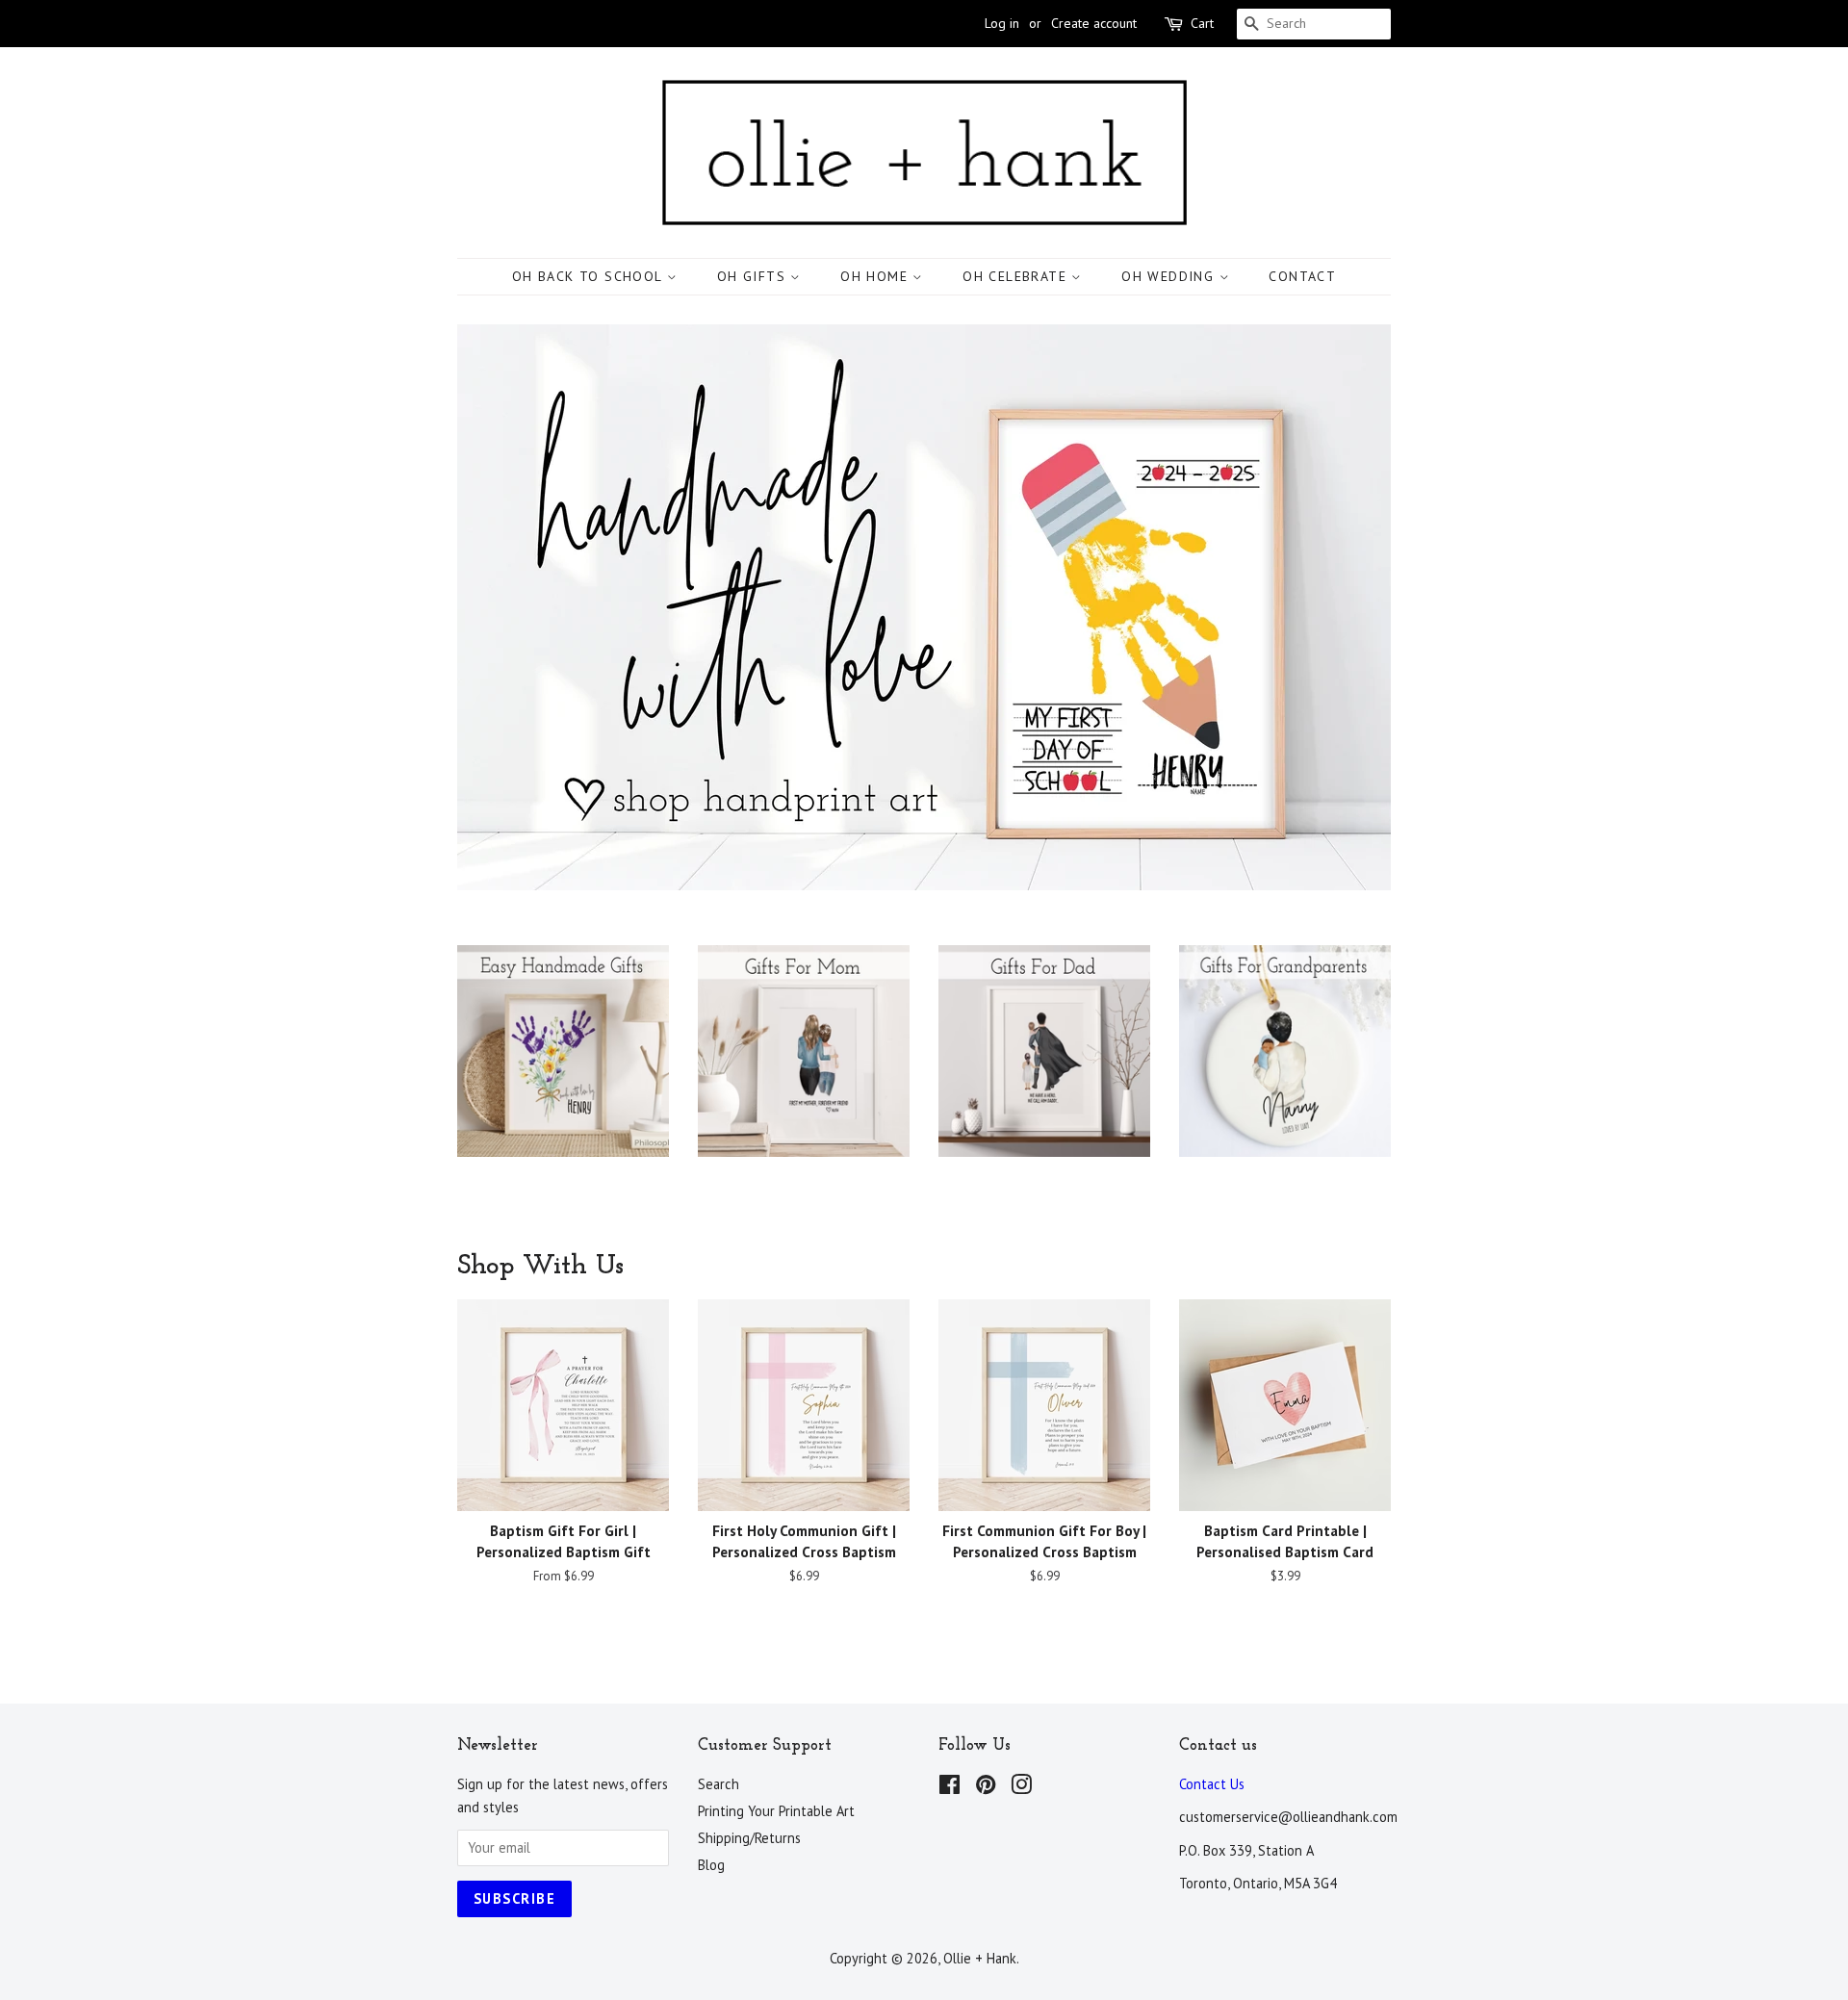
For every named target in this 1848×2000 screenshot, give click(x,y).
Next (1350, 608)
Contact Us (1212, 1784)
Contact (1302, 276)
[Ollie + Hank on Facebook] (950, 1788)
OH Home (876, 276)
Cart (1202, 23)
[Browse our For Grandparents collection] (1285, 1070)
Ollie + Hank (980, 1958)
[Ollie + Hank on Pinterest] (986, 1788)
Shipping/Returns (749, 1838)
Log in (1002, 23)
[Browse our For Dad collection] (1044, 1070)
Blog (711, 1865)
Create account (1094, 23)
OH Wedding (1170, 276)
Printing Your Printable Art (776, 1811)
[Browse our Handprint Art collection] (563, 1070)
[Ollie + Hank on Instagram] (1021, 1788)
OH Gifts (754, 276)
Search (719, 1784)
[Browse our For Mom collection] (804, 1070)
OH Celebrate (1017, 276)
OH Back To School (590, 276)
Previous (498, 608)
